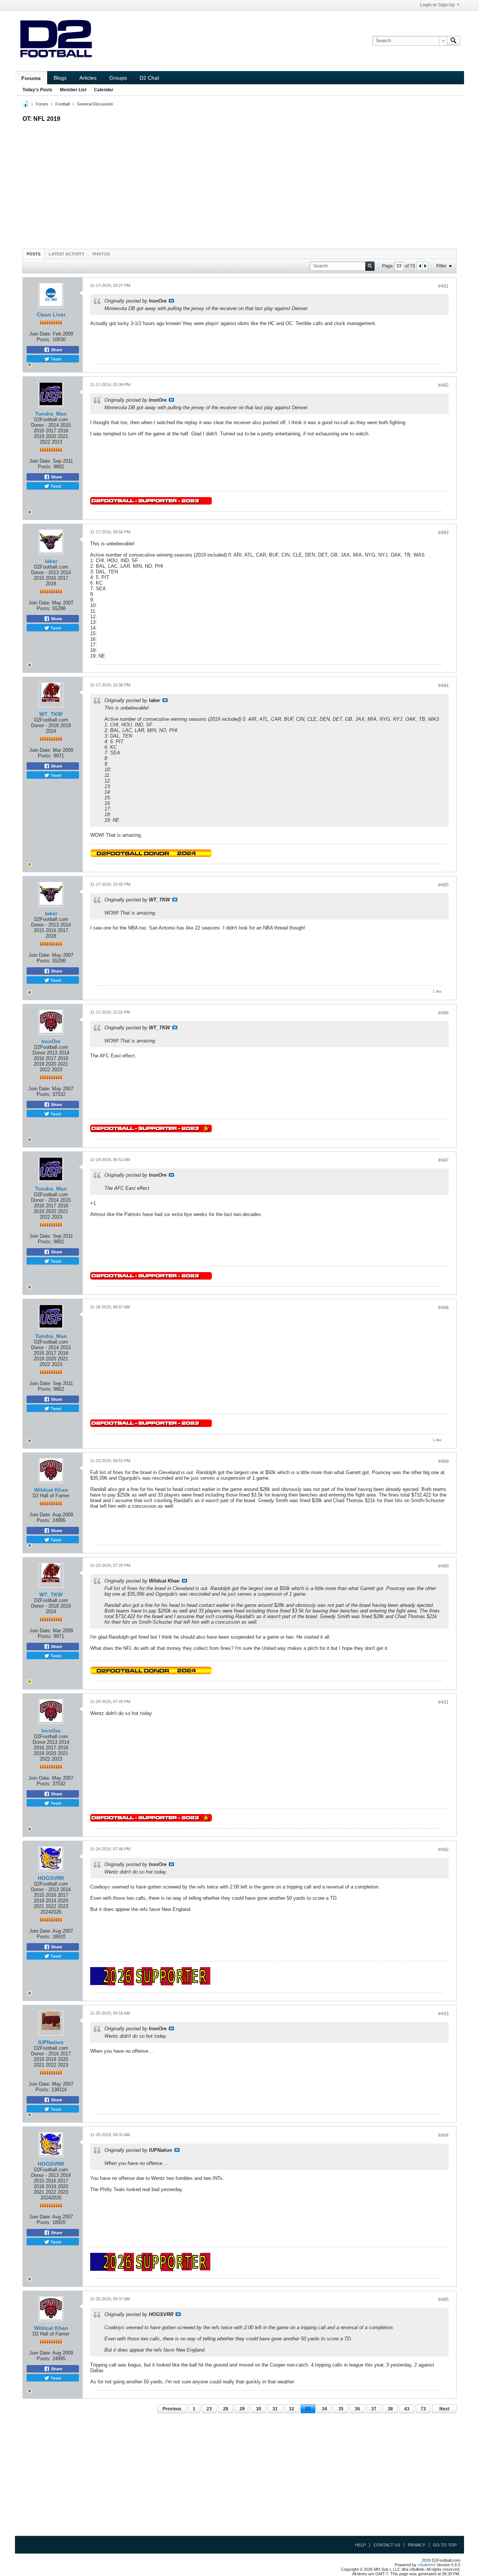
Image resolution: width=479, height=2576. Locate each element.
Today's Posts (37, 90)
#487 (443, 1160)
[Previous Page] (420, 266)
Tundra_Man (51, 414)
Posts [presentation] (33, 254)
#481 (443, 286)
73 (423, 2409)
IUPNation (51, 2042)
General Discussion (95, 104)
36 (357, 2409)
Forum (42, 104)
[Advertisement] (239, 184)
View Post (171, 301)
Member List (73, 90)
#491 (443, 1702)
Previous (172, 2409)
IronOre (51, 1041)
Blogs (60, 78)
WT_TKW (51, 714)
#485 (443, 885)
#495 (443, 2300)
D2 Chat (149, 78)
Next (444, 2409)
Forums (31, 78)
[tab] (33, 254)
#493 (443, 2014)
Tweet (55, 359)
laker (51, 561)
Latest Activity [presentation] (66, 254)
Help (360, 2545)
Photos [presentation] (101, 254)
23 (209, 2409)
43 (407, 2409)
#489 (443, 1461)
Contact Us (387, 2545)
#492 (443, 1850)
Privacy (417, 2545)
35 (341, 2409)
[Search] (454, 41)
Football (62, 104)
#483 (443, 533)
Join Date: (40, 334)
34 (324, 2409)
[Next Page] (425, 266)
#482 (443, 385)
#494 (443, 2135)
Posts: (44, 339)
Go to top (445, 2545)
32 (292, 2409)
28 (226, 2409)
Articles (88, 78)
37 (374, 2409)
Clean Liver (51, 315)
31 (275, 2409)
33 (308, 2409)
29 (242, 2409)
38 (390, 2409)
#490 (443, 1566)
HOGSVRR (51, 1878)
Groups (118, 78)
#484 (443, 686)
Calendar (104, 90)
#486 (443, 1013)
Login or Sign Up (437, 5)
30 (259, 2409)
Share (56, 350)
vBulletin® (427, 2565)
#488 (443, 1308)
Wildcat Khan (51, 1490)
